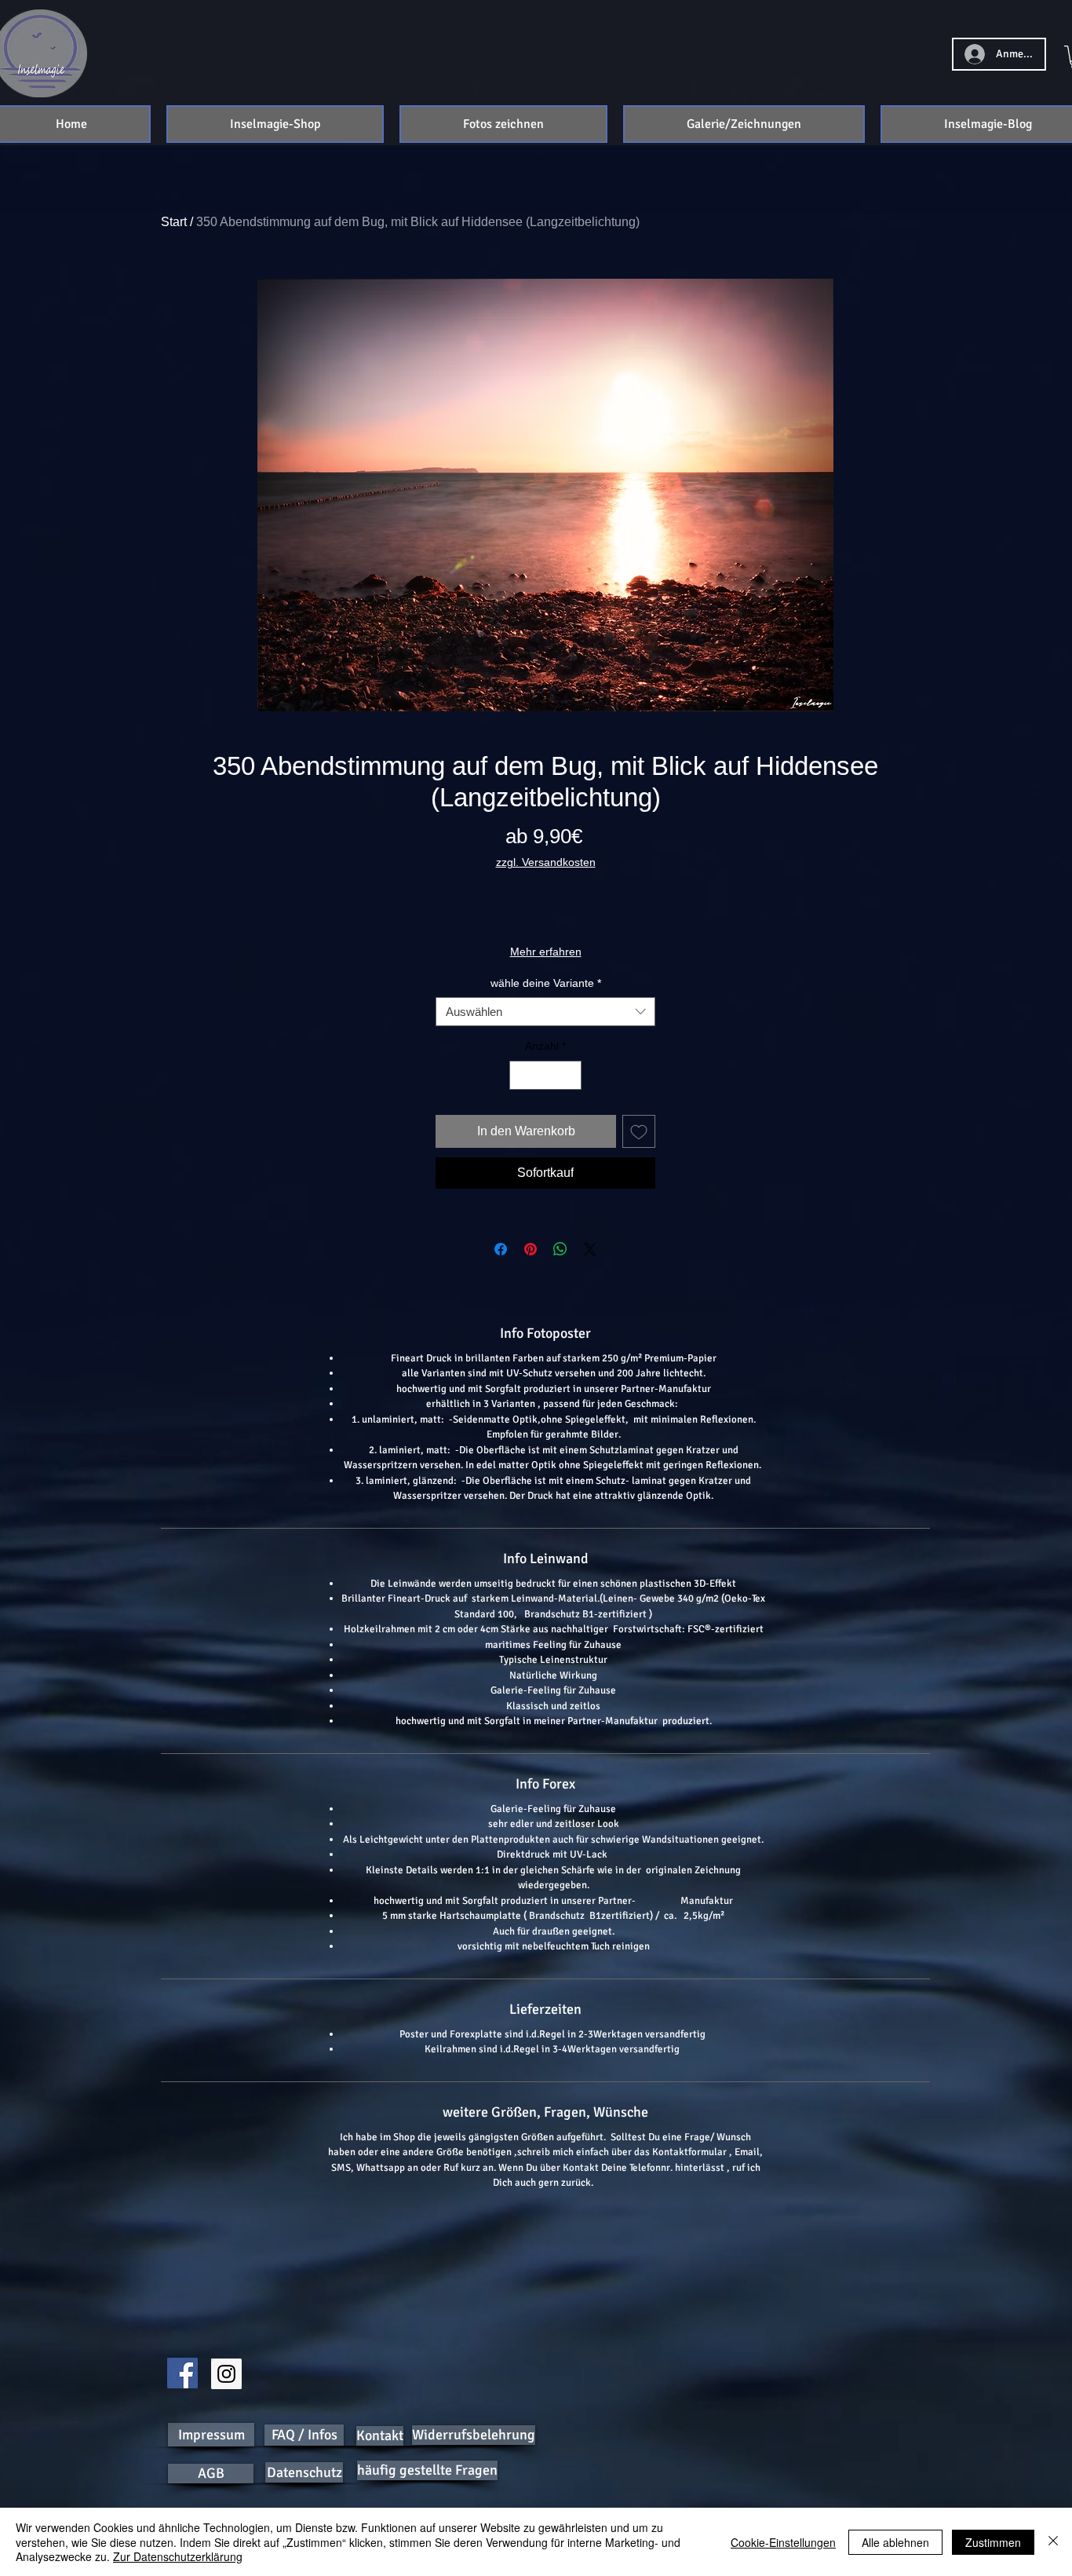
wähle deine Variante (546, 983)
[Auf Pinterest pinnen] (531, 1249)
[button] (275, 124)
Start (174, 222)
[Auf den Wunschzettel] (639, 1131)
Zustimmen (993, 2542)
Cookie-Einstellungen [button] (783, 2542)
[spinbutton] (545, 1075)
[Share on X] (590, 1249)
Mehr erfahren (546, 952)
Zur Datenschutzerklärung (178, 2556)
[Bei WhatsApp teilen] (560, 1249)
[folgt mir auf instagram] (226, 2374)
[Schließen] (1053, 2542)
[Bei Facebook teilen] (501, 1249)
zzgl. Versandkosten (546, 862)
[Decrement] (521, 1075)
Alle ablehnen (895, 2542)
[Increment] (569, 1075)
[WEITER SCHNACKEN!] (182, 2373)
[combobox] (545, 1012)
